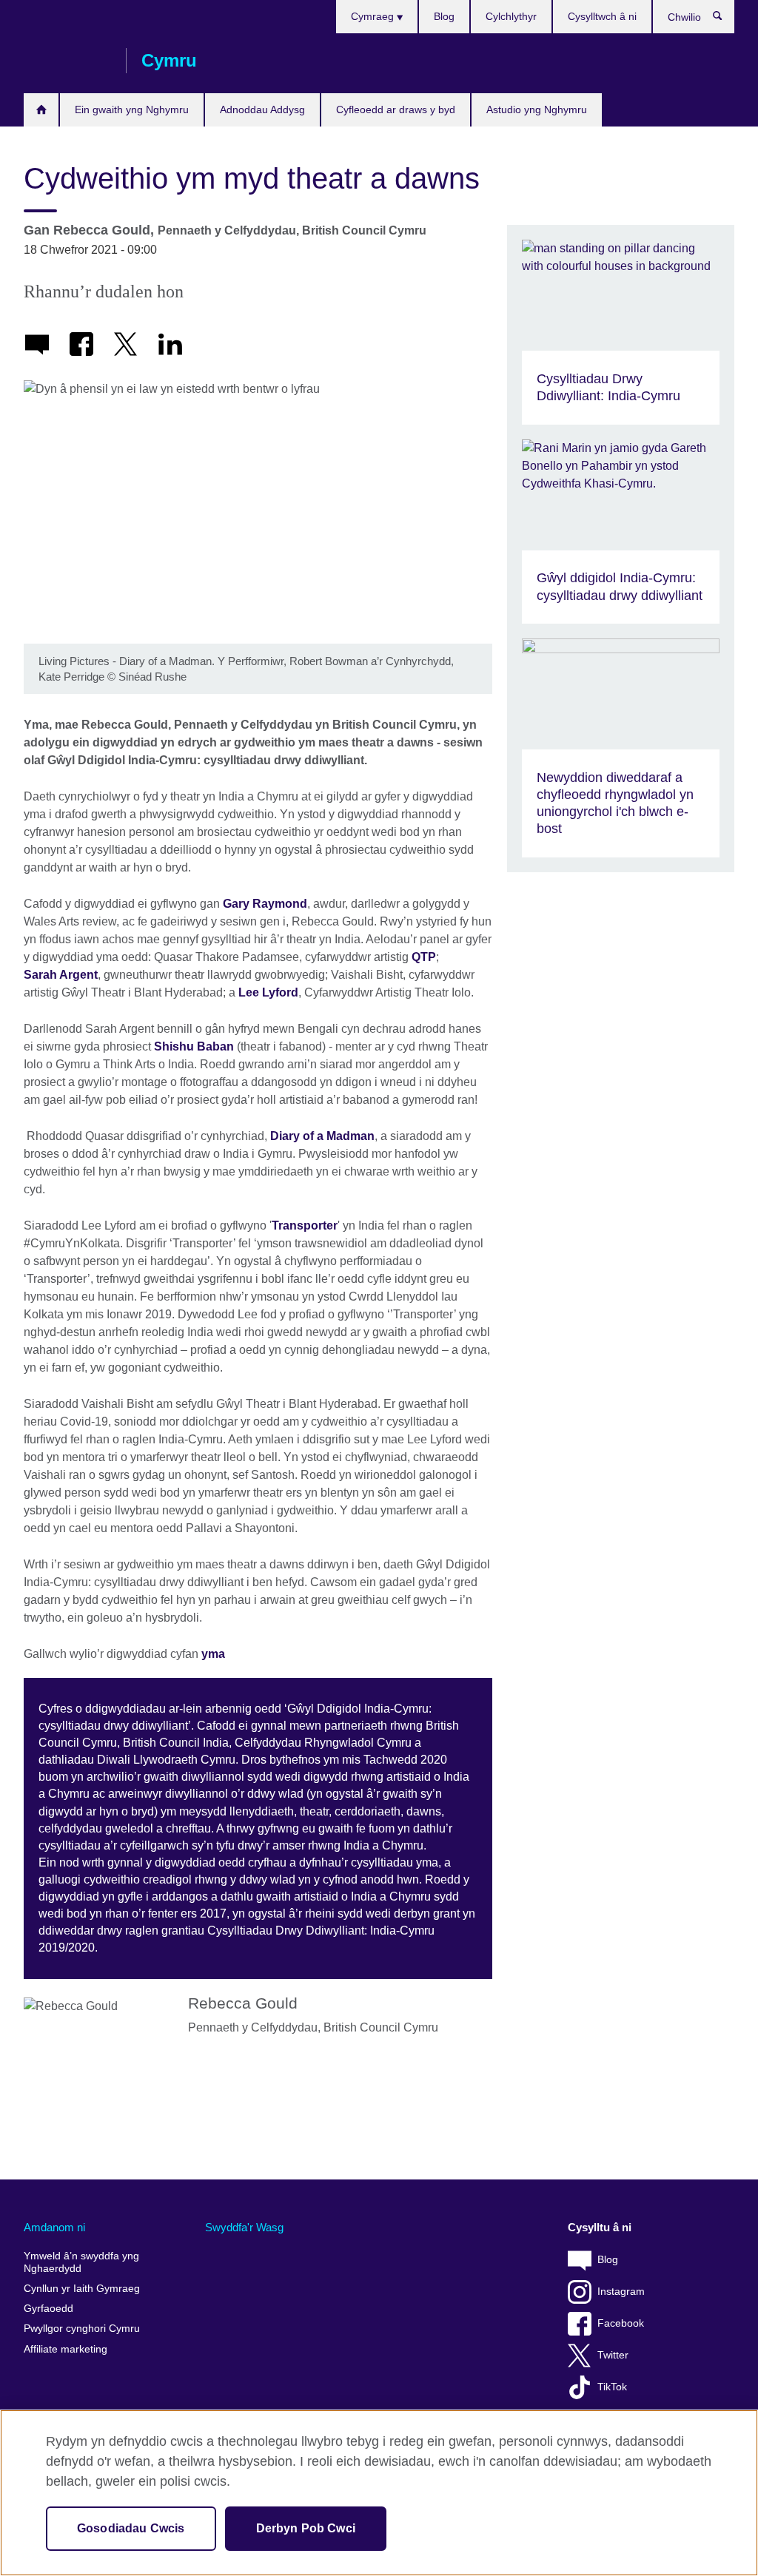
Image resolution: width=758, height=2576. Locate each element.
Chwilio (725, 19)
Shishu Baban (194, 1046)
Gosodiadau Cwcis (131, 2528)
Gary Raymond (265, 904)
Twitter (613, 2355)
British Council (67, 61)
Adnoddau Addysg (262, 109)
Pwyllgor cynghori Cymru (82, 2329)
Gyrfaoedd (48, 2309)
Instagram (621, 2292)
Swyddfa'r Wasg (244, 2227)
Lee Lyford (268, 992)
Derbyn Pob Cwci (306, 2528)
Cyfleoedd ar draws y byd (396, 109)
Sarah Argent (61, 975)
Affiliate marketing (66, 2349)
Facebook (621, 2323)
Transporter (305, 1225)
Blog (444, 16)
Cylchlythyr (511, 16)
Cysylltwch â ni (602, 16)
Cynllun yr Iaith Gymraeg (82, 2289)
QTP (424, 957)
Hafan (41, 110)
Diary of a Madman (322, 1136)
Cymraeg (374, 16)
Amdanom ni (54, 2227)
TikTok (612, 2387)
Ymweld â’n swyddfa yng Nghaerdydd (81, 2263)
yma (213, 1654)
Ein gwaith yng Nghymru (132, 109)
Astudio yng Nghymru (537, 109)
